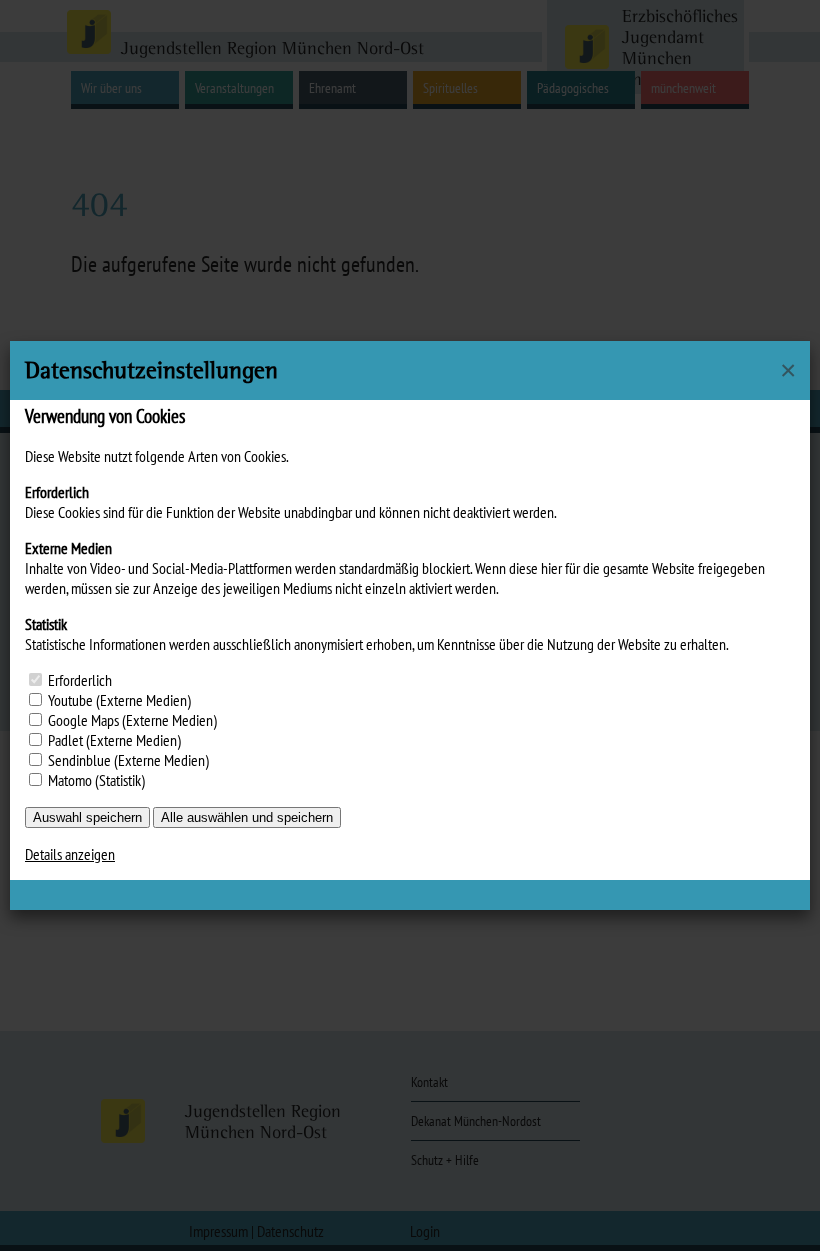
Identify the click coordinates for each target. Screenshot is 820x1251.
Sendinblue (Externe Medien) (128, 760)
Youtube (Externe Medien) (119, 700)
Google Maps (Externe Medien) (132, 720)
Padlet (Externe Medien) (114, 740)
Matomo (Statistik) (96, 780)
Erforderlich (80, 680)
